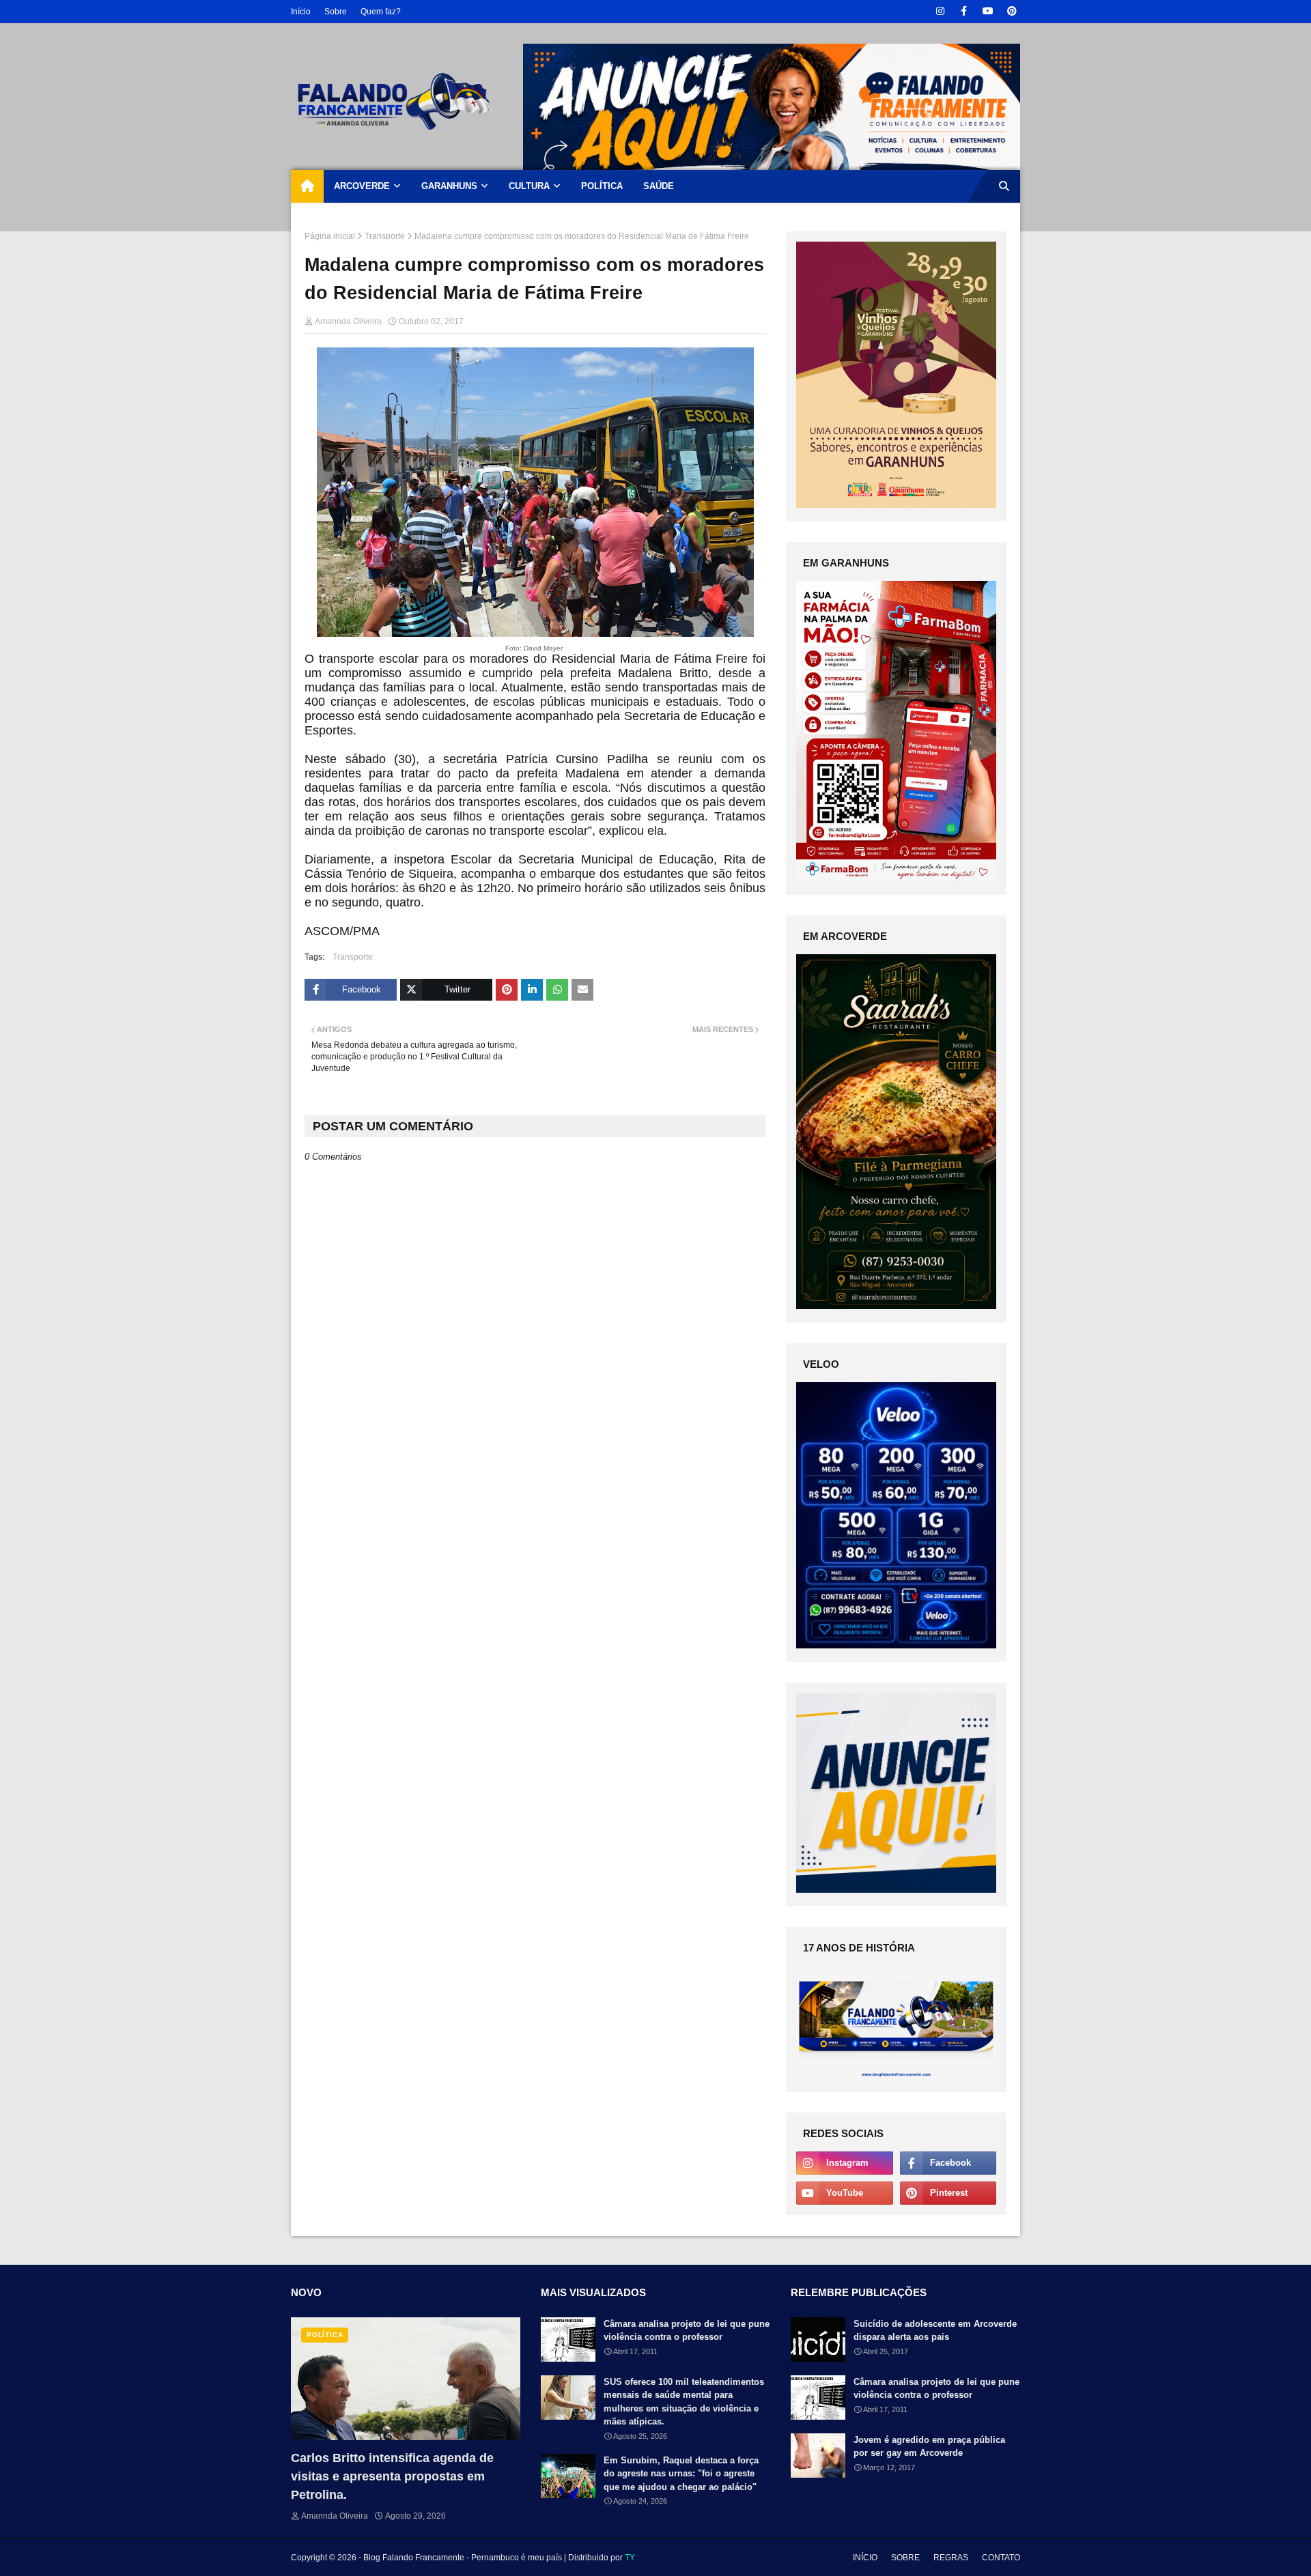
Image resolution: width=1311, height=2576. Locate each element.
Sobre (336, 12)
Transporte (385, 236)
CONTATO (1001, 2558)
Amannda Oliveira (348, 321)
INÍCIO (865, 2558)
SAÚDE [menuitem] (659, 186)
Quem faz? (381, 12)
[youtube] (988, 11)
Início (301, 12)
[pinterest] (1012, 11)
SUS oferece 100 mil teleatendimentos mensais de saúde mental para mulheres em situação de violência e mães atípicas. (684, 2402)
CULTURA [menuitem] (529, 186)
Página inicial (330, 236)
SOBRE (905, 2558)
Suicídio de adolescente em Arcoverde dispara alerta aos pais (935, 2331)
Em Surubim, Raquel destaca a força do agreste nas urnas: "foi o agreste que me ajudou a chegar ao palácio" (681, 2474)
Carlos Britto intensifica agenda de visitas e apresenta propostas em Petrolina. (392, 2476)
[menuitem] (307, 186)
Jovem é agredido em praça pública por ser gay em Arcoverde (929, 2447)
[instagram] (940, 11)
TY (630, 2558)
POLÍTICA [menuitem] (602, 186)
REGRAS (951, 2558)
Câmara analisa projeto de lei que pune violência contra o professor (687, 2331)
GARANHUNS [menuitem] (449, 186)
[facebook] (964, 11)
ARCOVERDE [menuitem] (362, 186)
